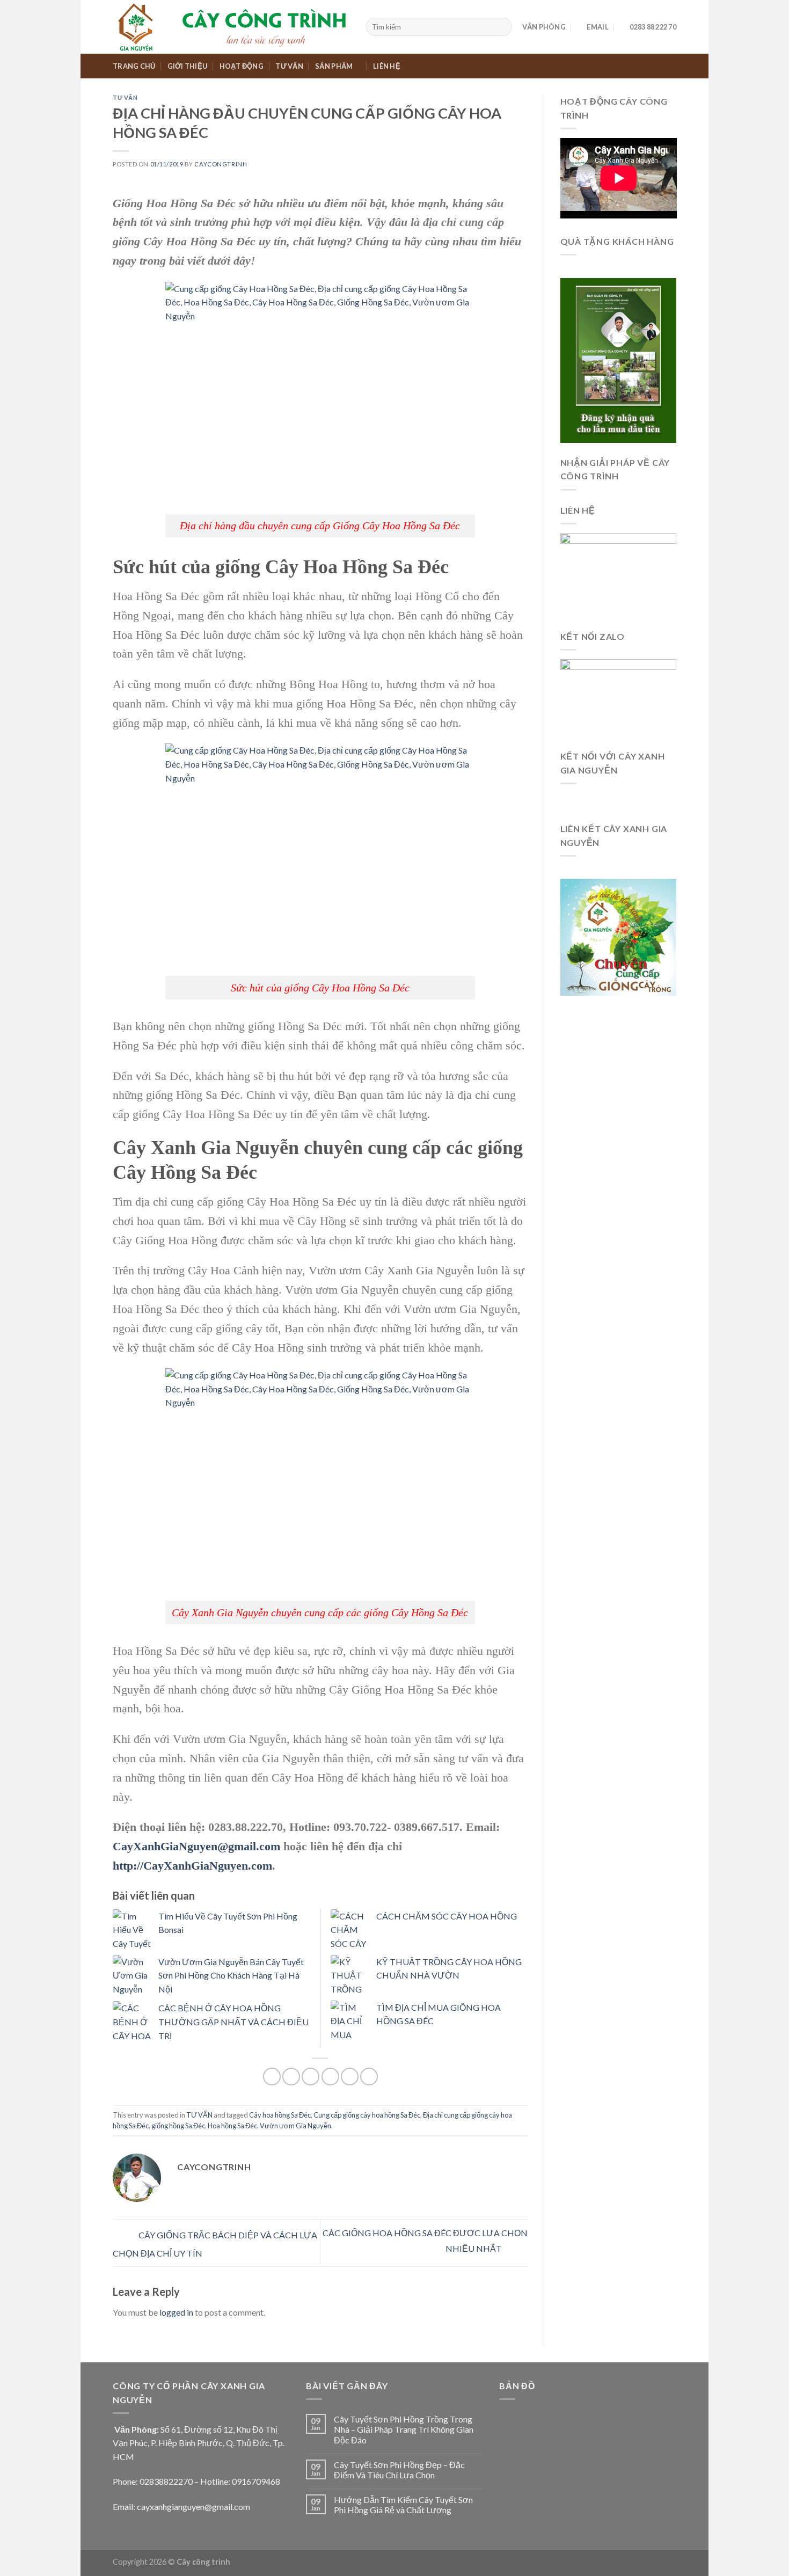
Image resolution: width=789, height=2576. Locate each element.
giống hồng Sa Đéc (178, 2126)
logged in (176, 2312)
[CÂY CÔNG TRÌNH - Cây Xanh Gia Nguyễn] (231, 27)
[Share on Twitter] (291, 2077)
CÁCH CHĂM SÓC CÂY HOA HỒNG (447, 1916)
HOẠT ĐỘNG (242, 66)
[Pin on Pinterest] (330, 2077)
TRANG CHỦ (134, 66)
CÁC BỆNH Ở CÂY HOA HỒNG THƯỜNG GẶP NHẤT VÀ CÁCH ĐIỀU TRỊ (233, 2022)
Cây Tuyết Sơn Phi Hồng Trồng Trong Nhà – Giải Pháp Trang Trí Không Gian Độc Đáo (404, 2429)
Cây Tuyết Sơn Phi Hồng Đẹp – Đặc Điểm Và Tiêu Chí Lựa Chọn (399, 2470)
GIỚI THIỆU (188, 66)
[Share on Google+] (350, 2077)
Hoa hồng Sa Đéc (232, 2126)
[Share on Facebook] (272, 2077)
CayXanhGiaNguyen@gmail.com (196, 1846)
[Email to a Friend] (311, 2077)
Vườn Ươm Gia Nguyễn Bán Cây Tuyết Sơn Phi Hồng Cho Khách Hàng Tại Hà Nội (231, 1975)
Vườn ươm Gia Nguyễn (295, 2126)
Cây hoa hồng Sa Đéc (280, 2115)
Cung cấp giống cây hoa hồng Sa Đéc (367, 2115)
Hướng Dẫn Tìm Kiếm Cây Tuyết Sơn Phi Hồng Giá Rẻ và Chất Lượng (403, 2505)
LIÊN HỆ (387, 66)
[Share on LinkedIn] (369, 2077)
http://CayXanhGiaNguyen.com (192, 1866)
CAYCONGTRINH (221, 164)
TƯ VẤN (289, 66)
